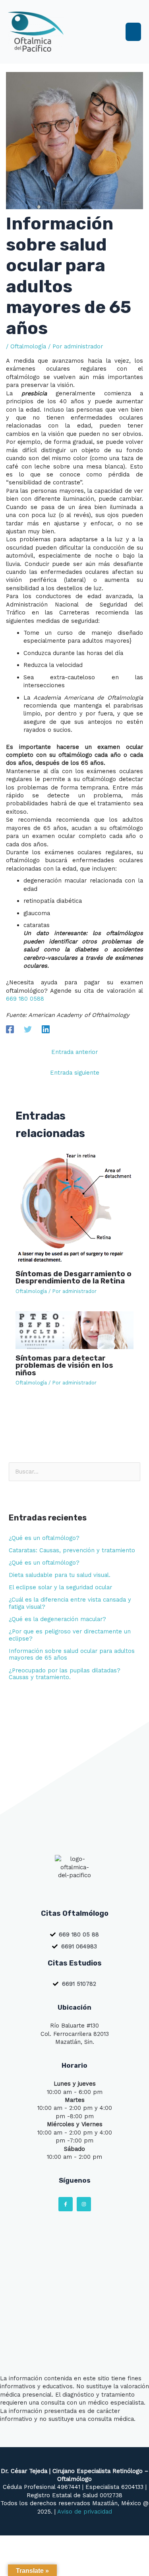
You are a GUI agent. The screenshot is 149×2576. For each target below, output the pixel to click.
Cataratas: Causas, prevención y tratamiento (72, 1550)
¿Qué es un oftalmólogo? (44, 1538)
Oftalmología (28, 346)
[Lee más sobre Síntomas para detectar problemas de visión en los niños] (74, 1330)
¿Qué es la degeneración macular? (57, 1619)
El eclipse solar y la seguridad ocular (60, 1587)
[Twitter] (28, 1029)
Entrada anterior (74, 1052)
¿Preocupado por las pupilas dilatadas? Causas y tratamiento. (65, 1674)
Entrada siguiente (75, 1073)
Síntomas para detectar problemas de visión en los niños (64, 1365)
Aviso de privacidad (85, 2512)
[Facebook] (10, 1029)
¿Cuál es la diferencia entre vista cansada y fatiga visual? (70, 1603)
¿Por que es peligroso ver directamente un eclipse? (70, 1635)
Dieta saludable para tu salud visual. (60, 1575)
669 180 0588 (25, 999)
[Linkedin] (46, 1029)
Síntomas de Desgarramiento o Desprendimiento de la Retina (74, 1277)
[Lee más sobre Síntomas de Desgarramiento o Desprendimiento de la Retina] (74, 1207)
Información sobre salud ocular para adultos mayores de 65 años (72, 1654)
